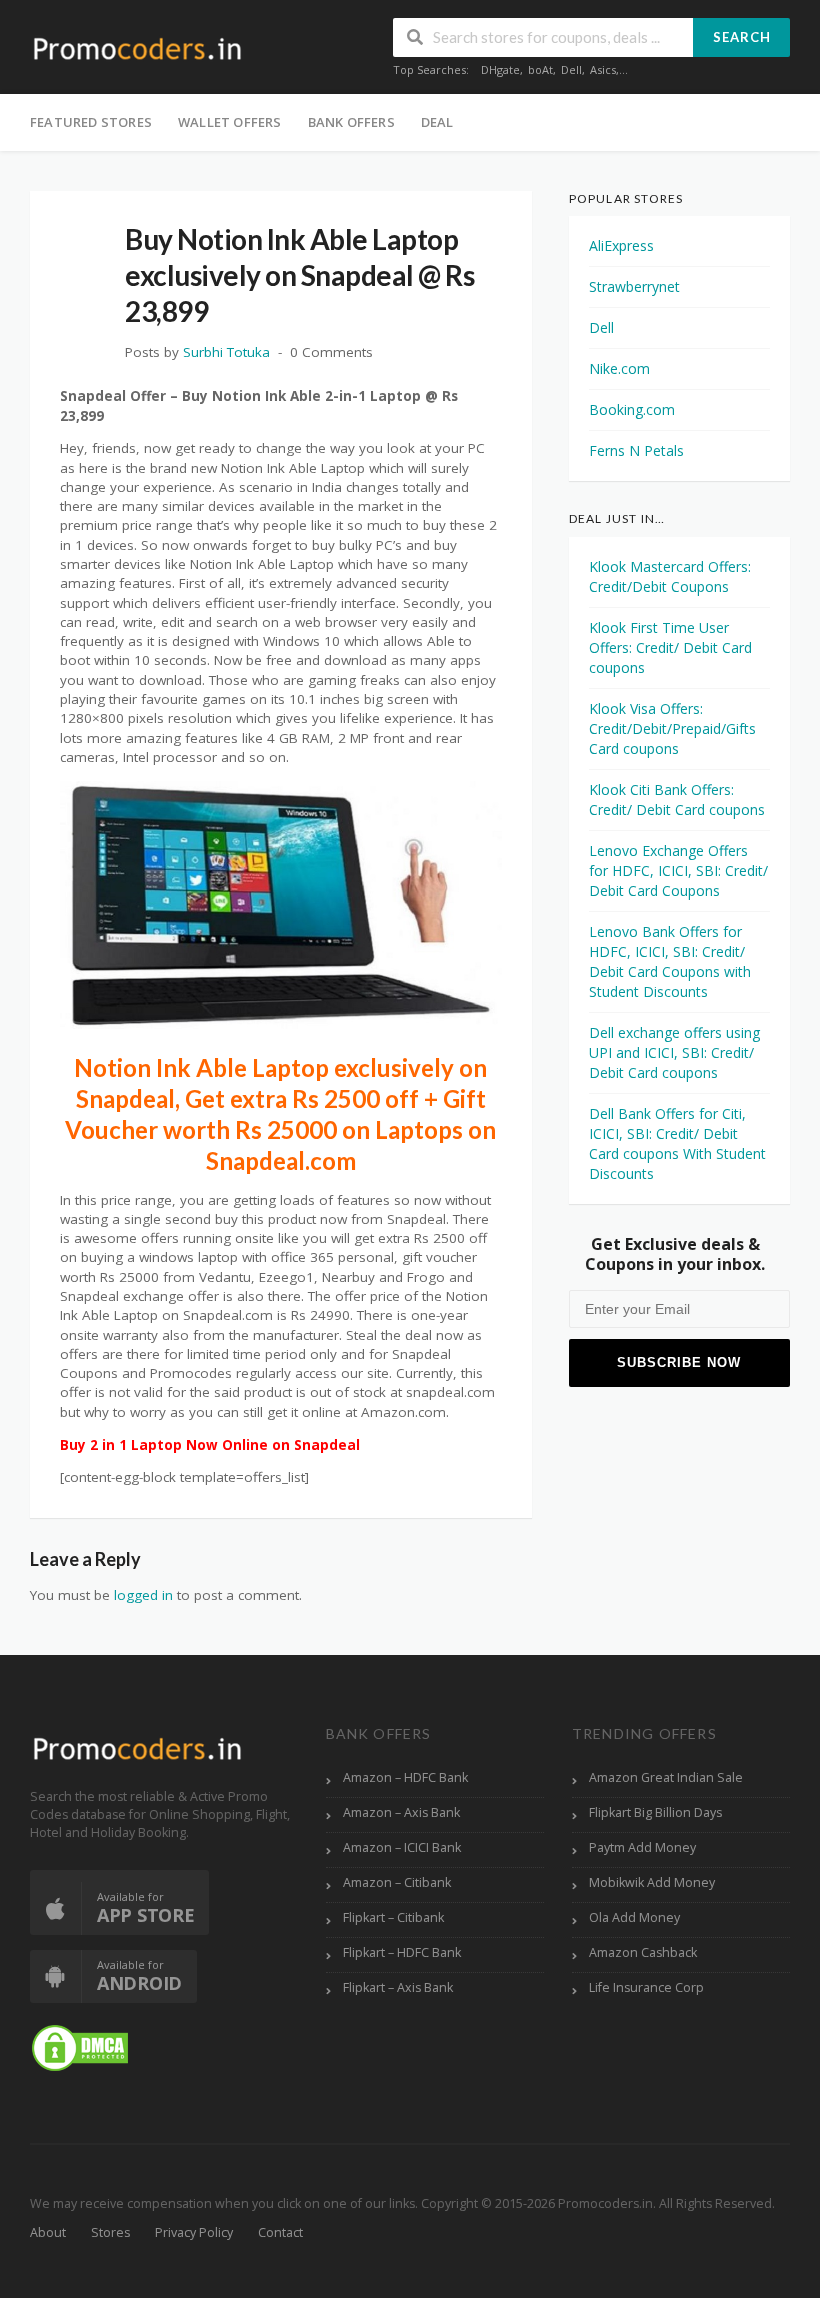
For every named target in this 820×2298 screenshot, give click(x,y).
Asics (603, 69)
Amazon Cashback (643, 1952)
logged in (143, 1595)
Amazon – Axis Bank (401, 1812)
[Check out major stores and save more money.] (137, 48)
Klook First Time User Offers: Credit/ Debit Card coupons (670, 647)
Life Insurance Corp (646, 1987)
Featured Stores (91, 122)
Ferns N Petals (636, 450)
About (48, 2232)
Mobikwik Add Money (652, 1882)
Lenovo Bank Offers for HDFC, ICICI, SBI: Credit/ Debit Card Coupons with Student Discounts (670, 961)
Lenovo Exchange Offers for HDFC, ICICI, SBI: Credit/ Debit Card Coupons (678, 870)
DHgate (500, 69)
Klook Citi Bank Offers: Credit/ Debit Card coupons (677, 799)
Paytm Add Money (642, 1847)
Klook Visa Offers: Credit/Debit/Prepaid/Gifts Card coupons (672, 728)
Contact (280, 2232)
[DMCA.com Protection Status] (80, 2046)
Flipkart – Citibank (393, 1917)
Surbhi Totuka (226, 352)
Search (742, 37)
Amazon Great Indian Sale (666, 1777)
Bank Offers (351, 122)
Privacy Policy (194, 2232)
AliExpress (621, 245)
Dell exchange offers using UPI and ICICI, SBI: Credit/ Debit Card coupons (674, 1052)
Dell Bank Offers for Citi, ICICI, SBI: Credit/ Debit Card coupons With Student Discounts (677, 1143)
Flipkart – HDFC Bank (402, 1952)
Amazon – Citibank (397, 1882)
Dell (571, 69)
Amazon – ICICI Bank (402, 1847)
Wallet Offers (230, 122)
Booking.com (632, 409)
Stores (110, 2232)
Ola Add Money (634, 1917)
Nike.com (619, 368)
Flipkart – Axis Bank (398, 1987)
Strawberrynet (634, 286)
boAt (540, 69)
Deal (437, 122)
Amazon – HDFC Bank (405, 1777)
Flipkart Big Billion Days (655, 1812)
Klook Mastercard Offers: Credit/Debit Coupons (670, 576)
